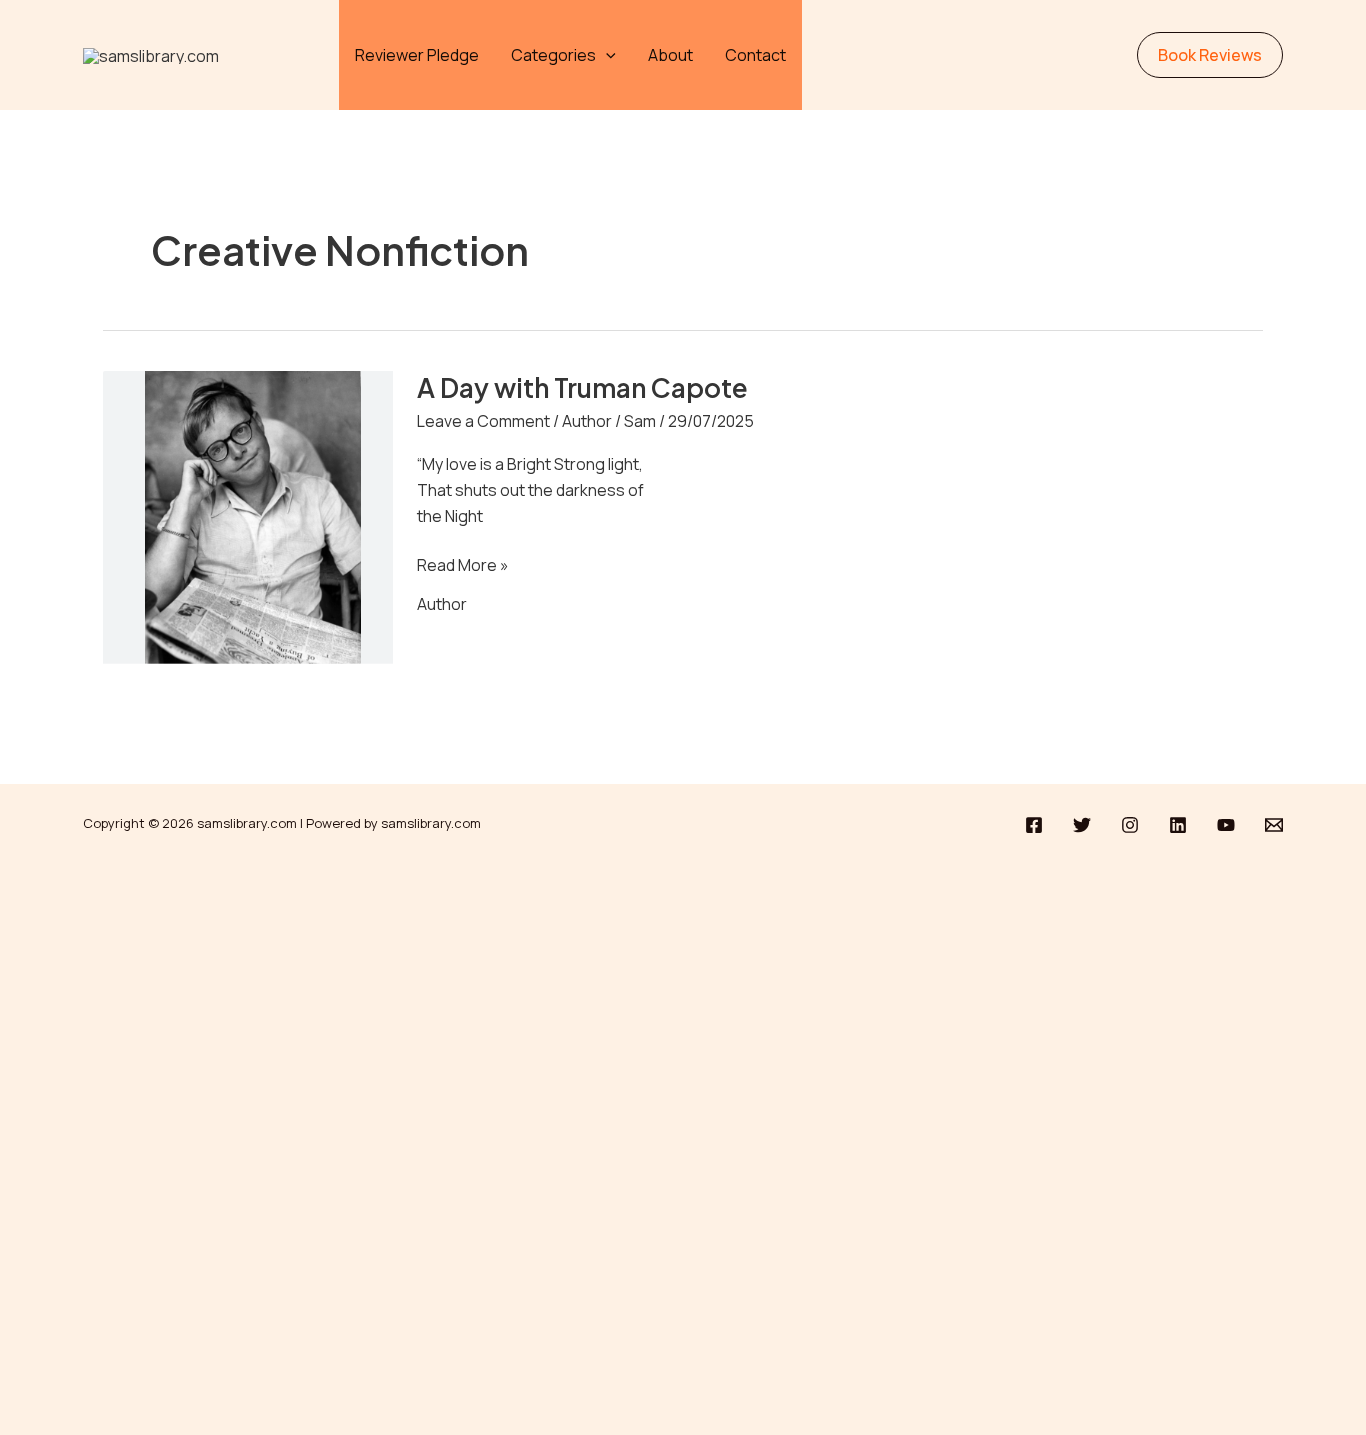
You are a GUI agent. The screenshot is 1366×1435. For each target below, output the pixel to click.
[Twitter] (1082, 825)
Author (587, 421)
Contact (755, 55)
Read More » (463, 564)
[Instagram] (1130, 825)
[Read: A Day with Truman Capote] (248, 528)
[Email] (1274, 825)
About (670, 55)
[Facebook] (1034, 825)
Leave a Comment (483, 421)
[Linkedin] (1178, 825)
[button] (606, 55)
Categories (553, 55)
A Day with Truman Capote (582, 387)
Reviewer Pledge (417, 55)
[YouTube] (1226, 825)
